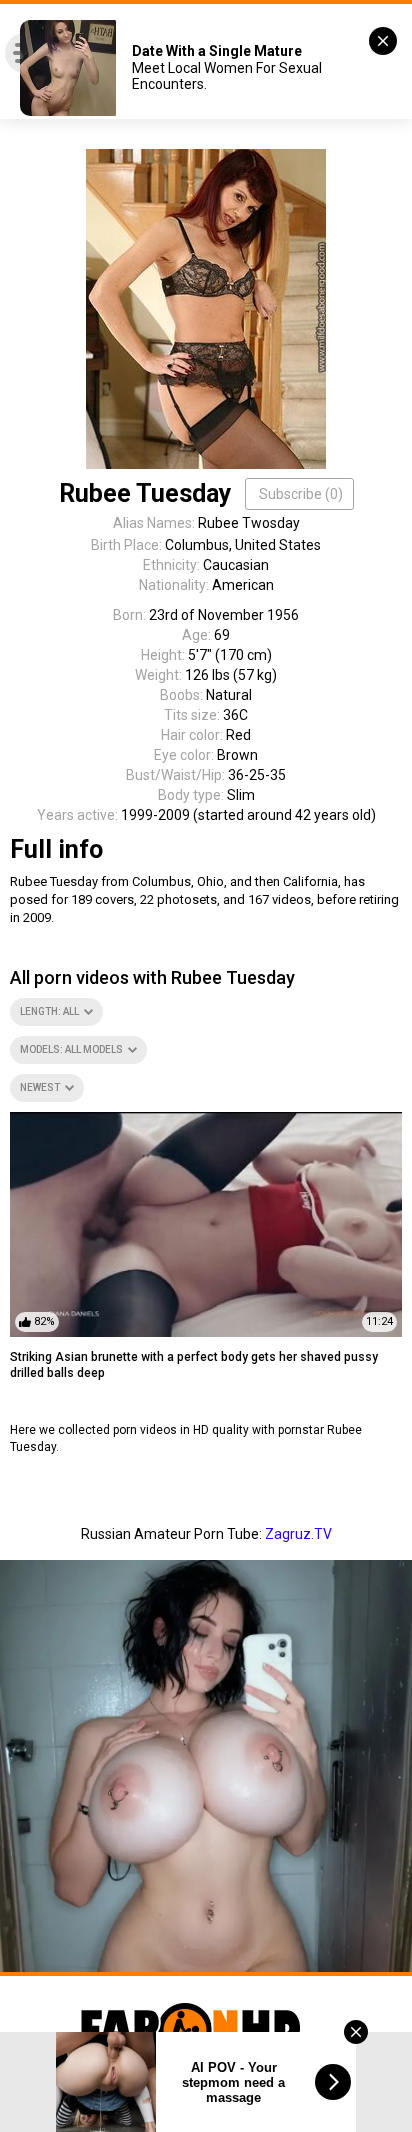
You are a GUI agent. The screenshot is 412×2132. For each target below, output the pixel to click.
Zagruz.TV (298, 1534)
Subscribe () (301, 494)
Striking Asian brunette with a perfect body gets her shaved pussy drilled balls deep (194, 1365)
